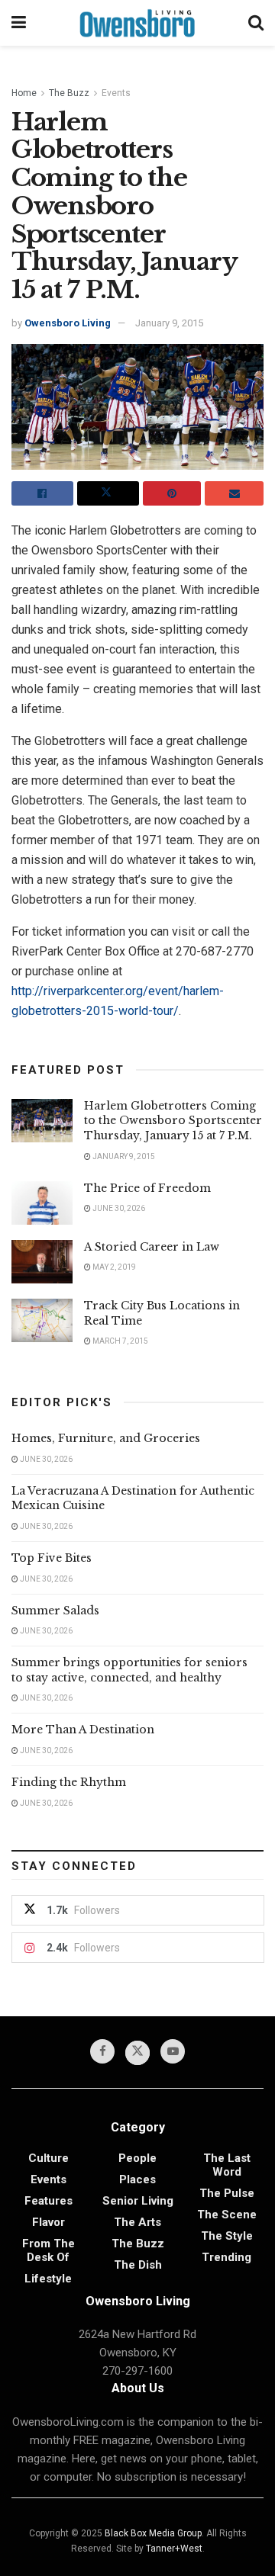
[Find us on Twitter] (137, 2053)
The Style (227, 2236)
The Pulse (227, 2193)
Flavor (49, 2222)
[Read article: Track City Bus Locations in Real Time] (42, 1320)
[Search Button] (256, 23)
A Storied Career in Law (152, 1247)
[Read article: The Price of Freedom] (42, 1203)
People (137, 2158)
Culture (49, 2158)
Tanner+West (174, 2549)
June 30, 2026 (118, 1208)
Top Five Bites (52, 1558)
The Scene (227, 2215)
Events (116, 93)
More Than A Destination (83, 1730)
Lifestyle (48, 2279)
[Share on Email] (234, 493)
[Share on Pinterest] (172, 493)
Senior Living (138, 2201)
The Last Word (227, 2165)
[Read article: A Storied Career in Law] (42, 1262)
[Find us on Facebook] (102, 2051)
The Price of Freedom (147, 1188)
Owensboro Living (68, 323)
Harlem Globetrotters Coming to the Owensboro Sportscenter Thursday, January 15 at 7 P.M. (173, 1121)
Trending (226, 2257)
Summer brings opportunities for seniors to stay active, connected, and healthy (129, 1670)
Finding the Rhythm (69, 1782)
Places (137, 2179)
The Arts (137, 2222)
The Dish (138, 2265)
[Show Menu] (19, 23)
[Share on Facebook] (42, 493)
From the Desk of (49, 2250)
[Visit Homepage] (137, 23)
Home (24, 93)
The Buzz (69, 93)
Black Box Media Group (153, 2533)
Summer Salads (55, 1611)
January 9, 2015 (169, 323)
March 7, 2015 (120, 1341)
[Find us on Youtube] (173, 2051)
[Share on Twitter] (108, 493)
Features (49, 2201)
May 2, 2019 (113, 1267)
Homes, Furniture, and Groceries (106, 1438)
